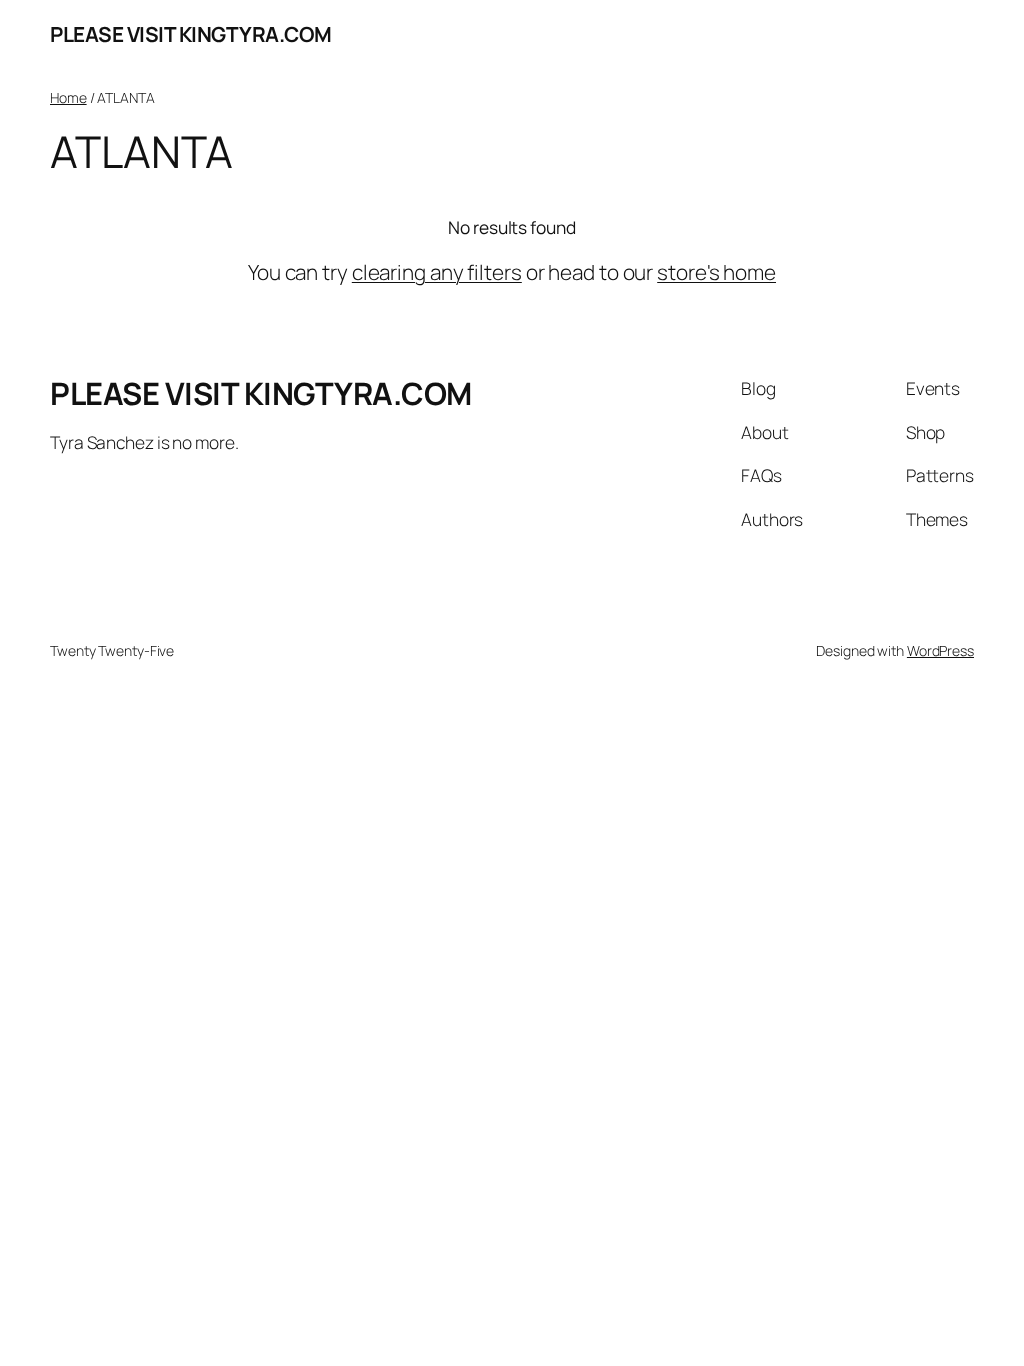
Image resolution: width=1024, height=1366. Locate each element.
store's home (716, 272)
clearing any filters (437, 272)
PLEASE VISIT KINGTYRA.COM (191, 34)
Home (68, 97)
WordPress (940, 650)
